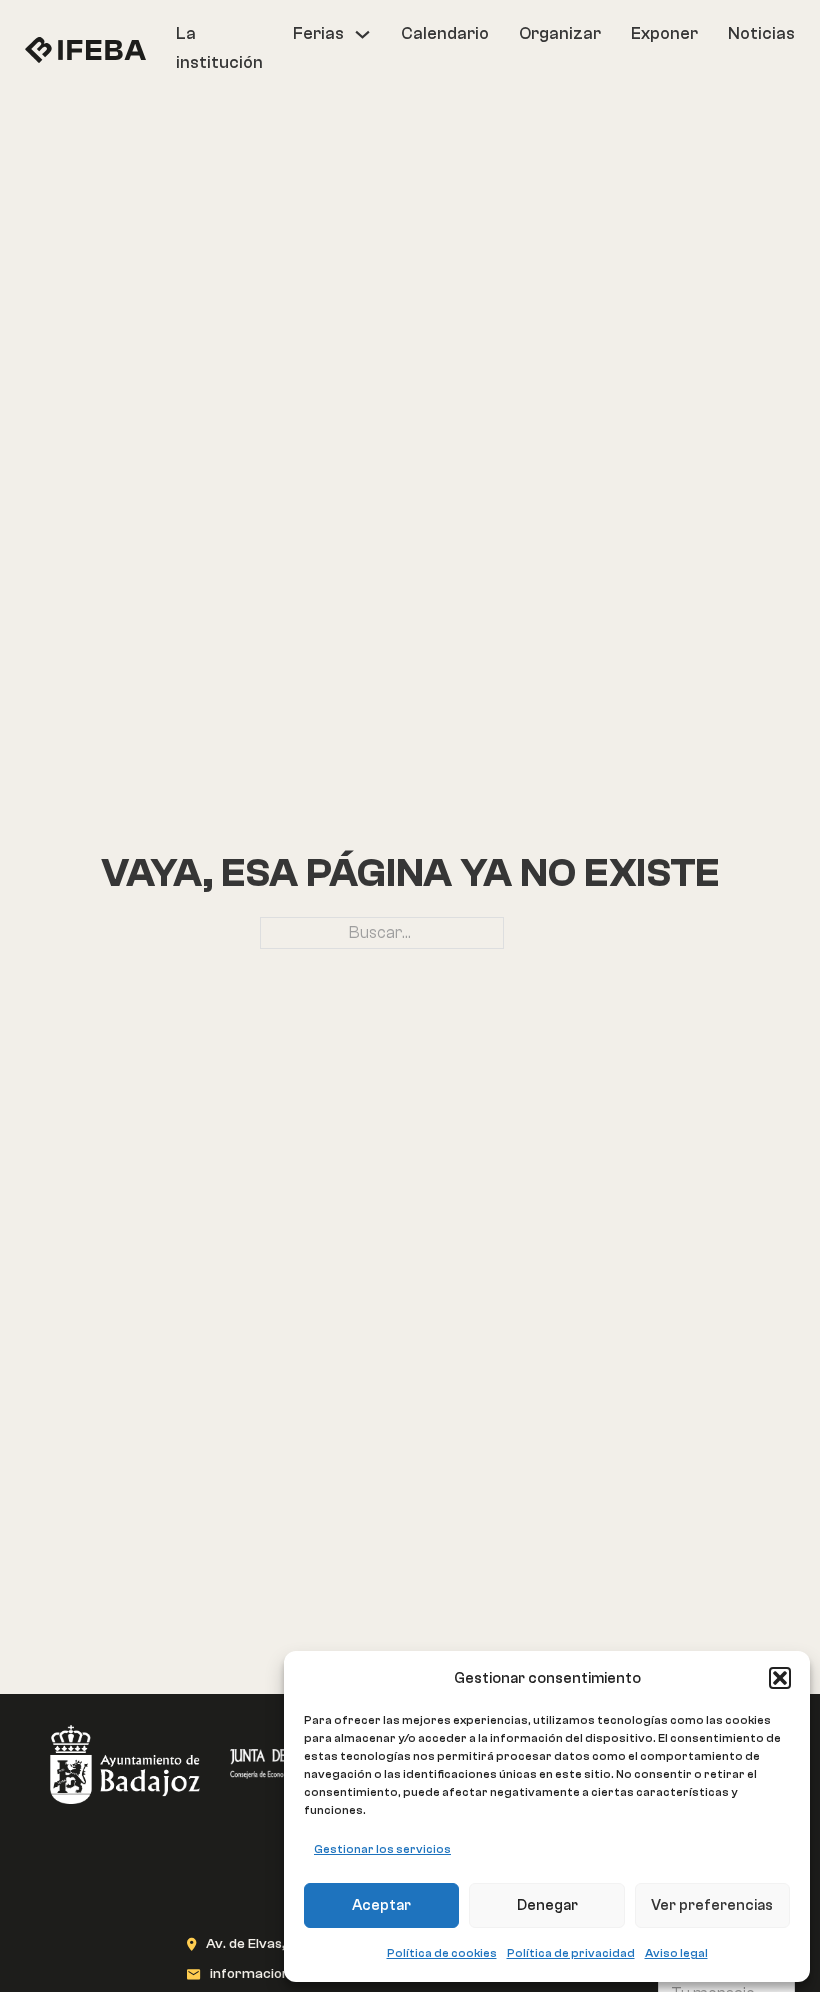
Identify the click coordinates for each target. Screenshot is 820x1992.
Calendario (445, 33)
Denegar (547, 1905)
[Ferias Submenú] (362, 34)
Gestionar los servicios (382, 1849)
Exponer (664, 33)
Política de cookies (442, 1953)
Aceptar (381, 1905)
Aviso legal (676, 1953)
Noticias (761, 33)
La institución (219, 48)
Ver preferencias (712, 1905)
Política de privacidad (571, 1953)
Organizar (560, 33)
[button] (780, 1678)
